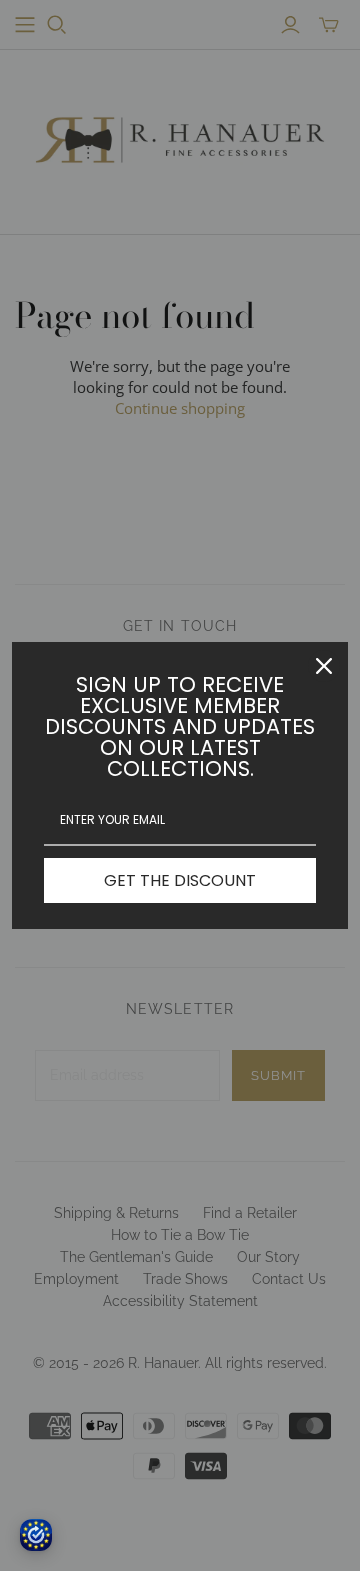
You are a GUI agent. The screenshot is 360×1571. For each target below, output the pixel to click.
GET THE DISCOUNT (180, 880)
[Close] (324, 666)
